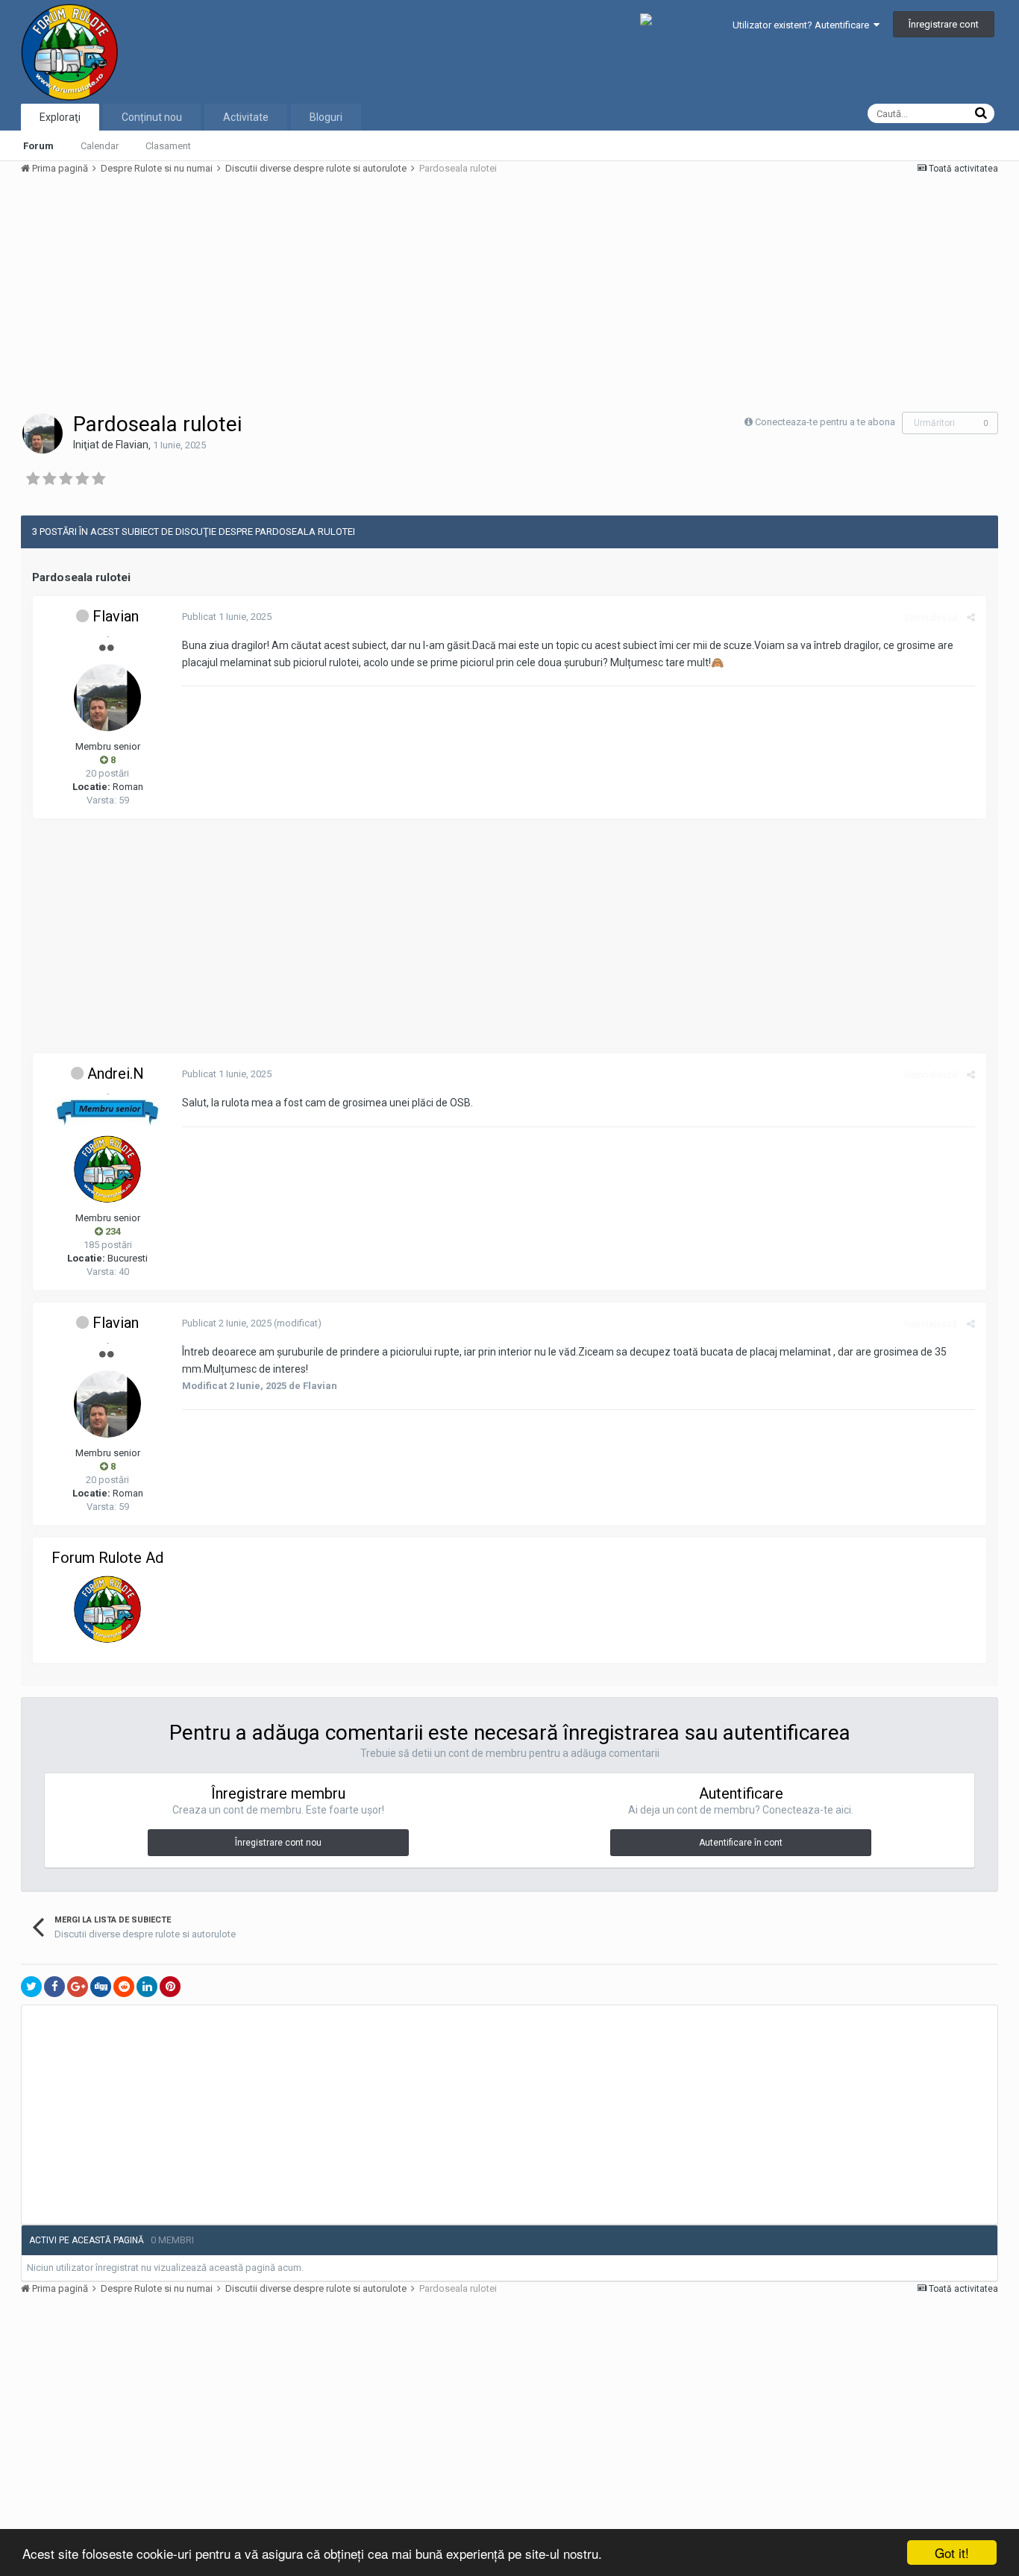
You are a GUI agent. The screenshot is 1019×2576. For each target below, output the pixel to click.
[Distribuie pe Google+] (78, 1987)
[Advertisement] (292, 292)
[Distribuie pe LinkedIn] (147, 1987)
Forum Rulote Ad (107, 1558)
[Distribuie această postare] (971, 617)
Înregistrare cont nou (278, 1843)
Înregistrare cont (944, 24)
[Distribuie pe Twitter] (31, 1987)
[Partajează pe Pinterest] (170, 1987)
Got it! (952, 2553)
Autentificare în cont (741, 1843)
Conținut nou (152, 117)
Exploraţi (60, 117)
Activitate (246, 117)
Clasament (168, 146)
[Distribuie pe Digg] (101, 1987)
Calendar (100, 146)
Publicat (227, 617)
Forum (38, 146)
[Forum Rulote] (107, 1609)
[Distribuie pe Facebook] (54, 1987)
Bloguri (326, 117)
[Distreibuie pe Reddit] (124, 1987)
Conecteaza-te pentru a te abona (825, 422)
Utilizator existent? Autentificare (803, 25)
